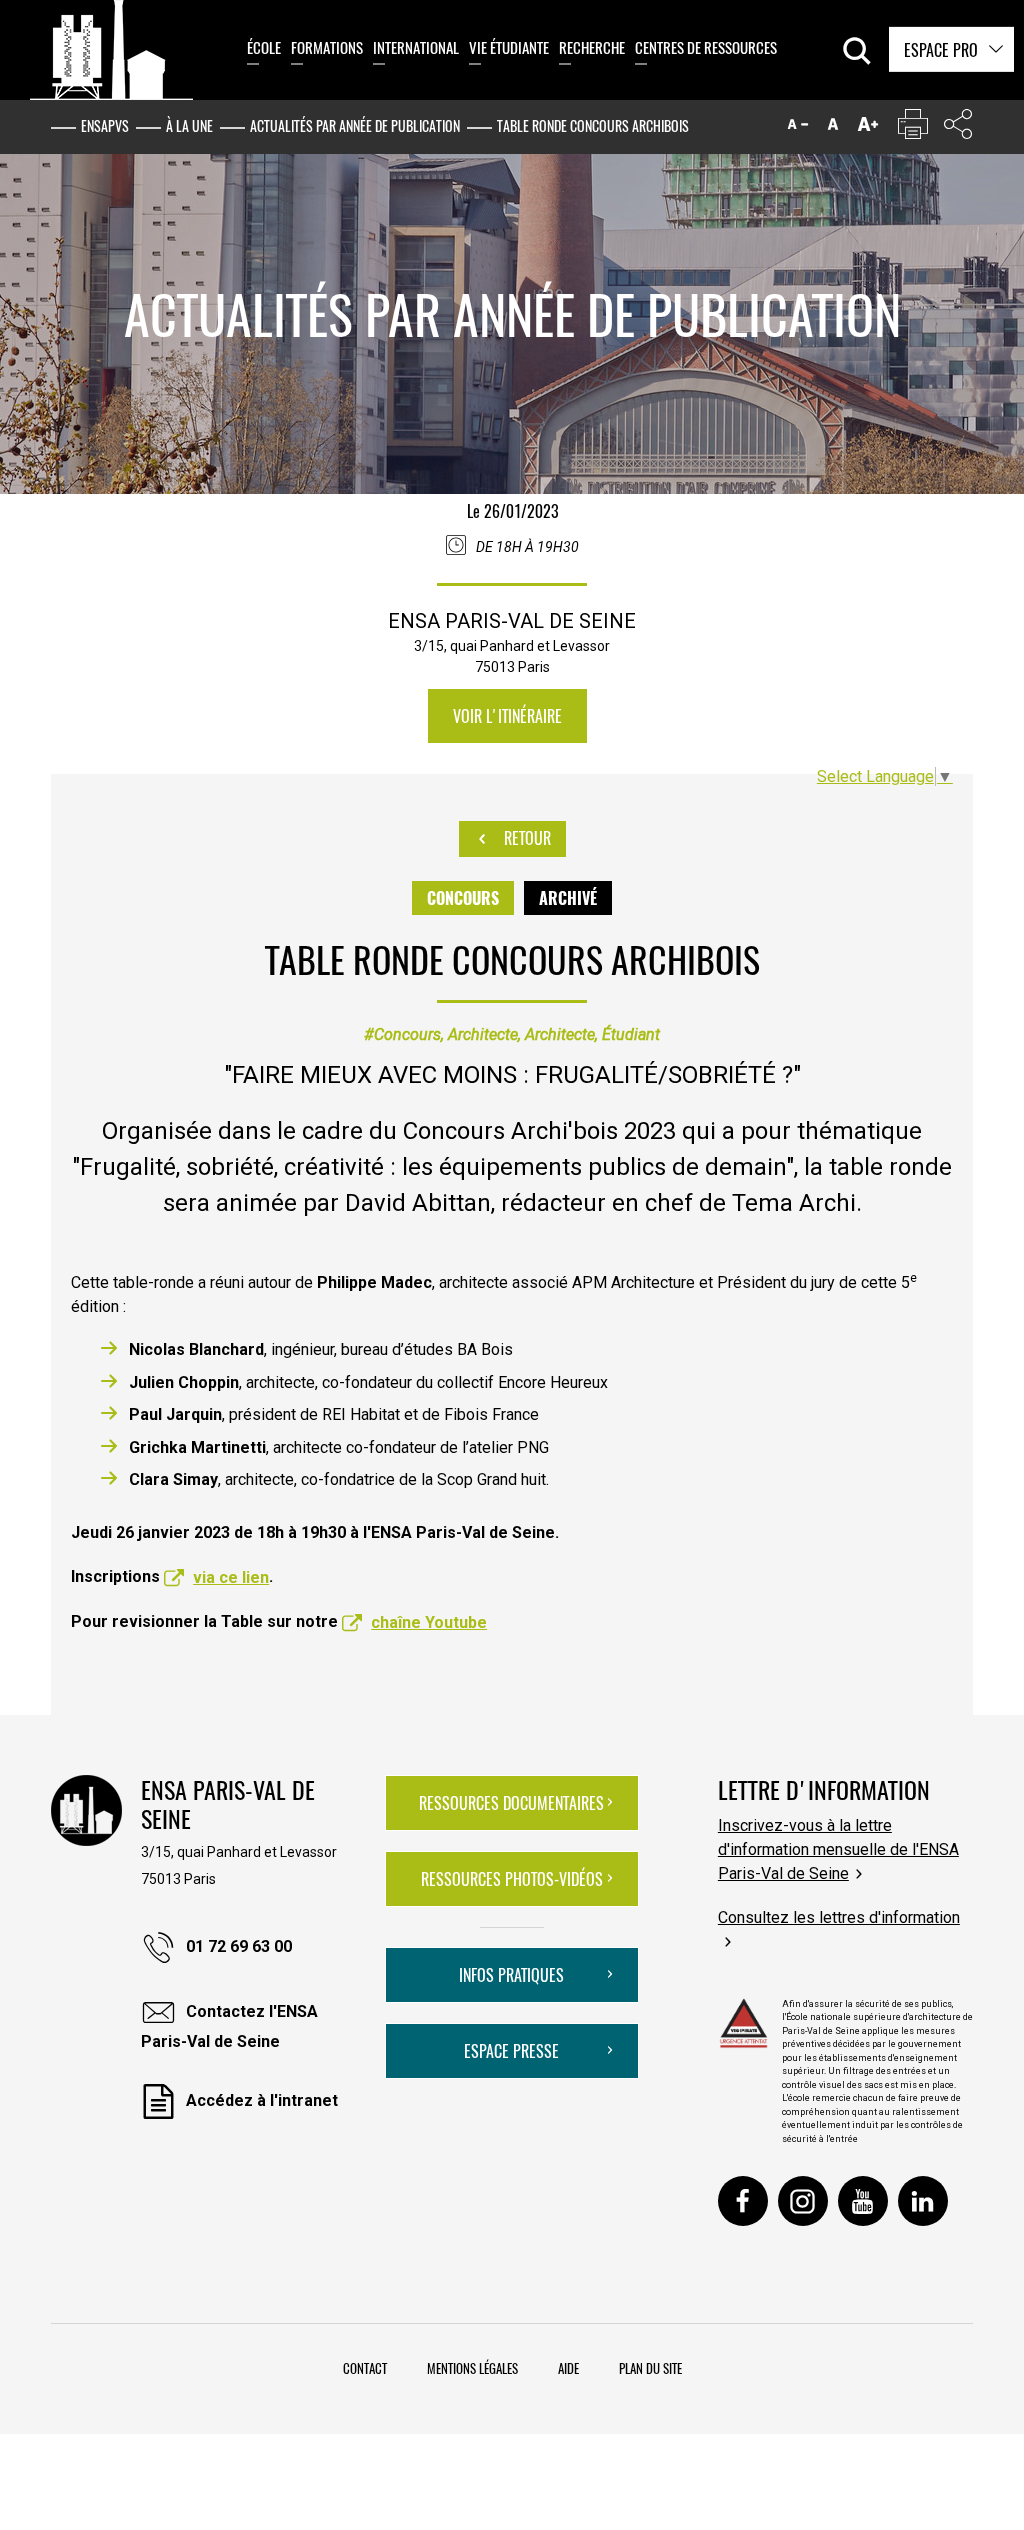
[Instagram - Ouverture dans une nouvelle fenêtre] (803, 2201)
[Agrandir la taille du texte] (868, 128)
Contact (365, 2368)
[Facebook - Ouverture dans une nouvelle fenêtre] (743, 2201)
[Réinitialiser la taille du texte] (833, 128)
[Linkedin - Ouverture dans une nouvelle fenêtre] (923, 2201)
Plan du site (650, 2368)
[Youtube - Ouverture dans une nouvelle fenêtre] (863, 2201)
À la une (189, 125)
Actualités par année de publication (355, 125)
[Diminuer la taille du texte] (798, 128)
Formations (327, 47)
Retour (525, 838)
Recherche (592, 47)
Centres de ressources (706, 47)
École (264, 47)
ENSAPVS (105, 125)
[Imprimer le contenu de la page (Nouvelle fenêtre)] (913, 128)
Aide (568, 2368)
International (416, 47)
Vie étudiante (509, 47)
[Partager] (958, 128)
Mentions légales (472, 2368)
